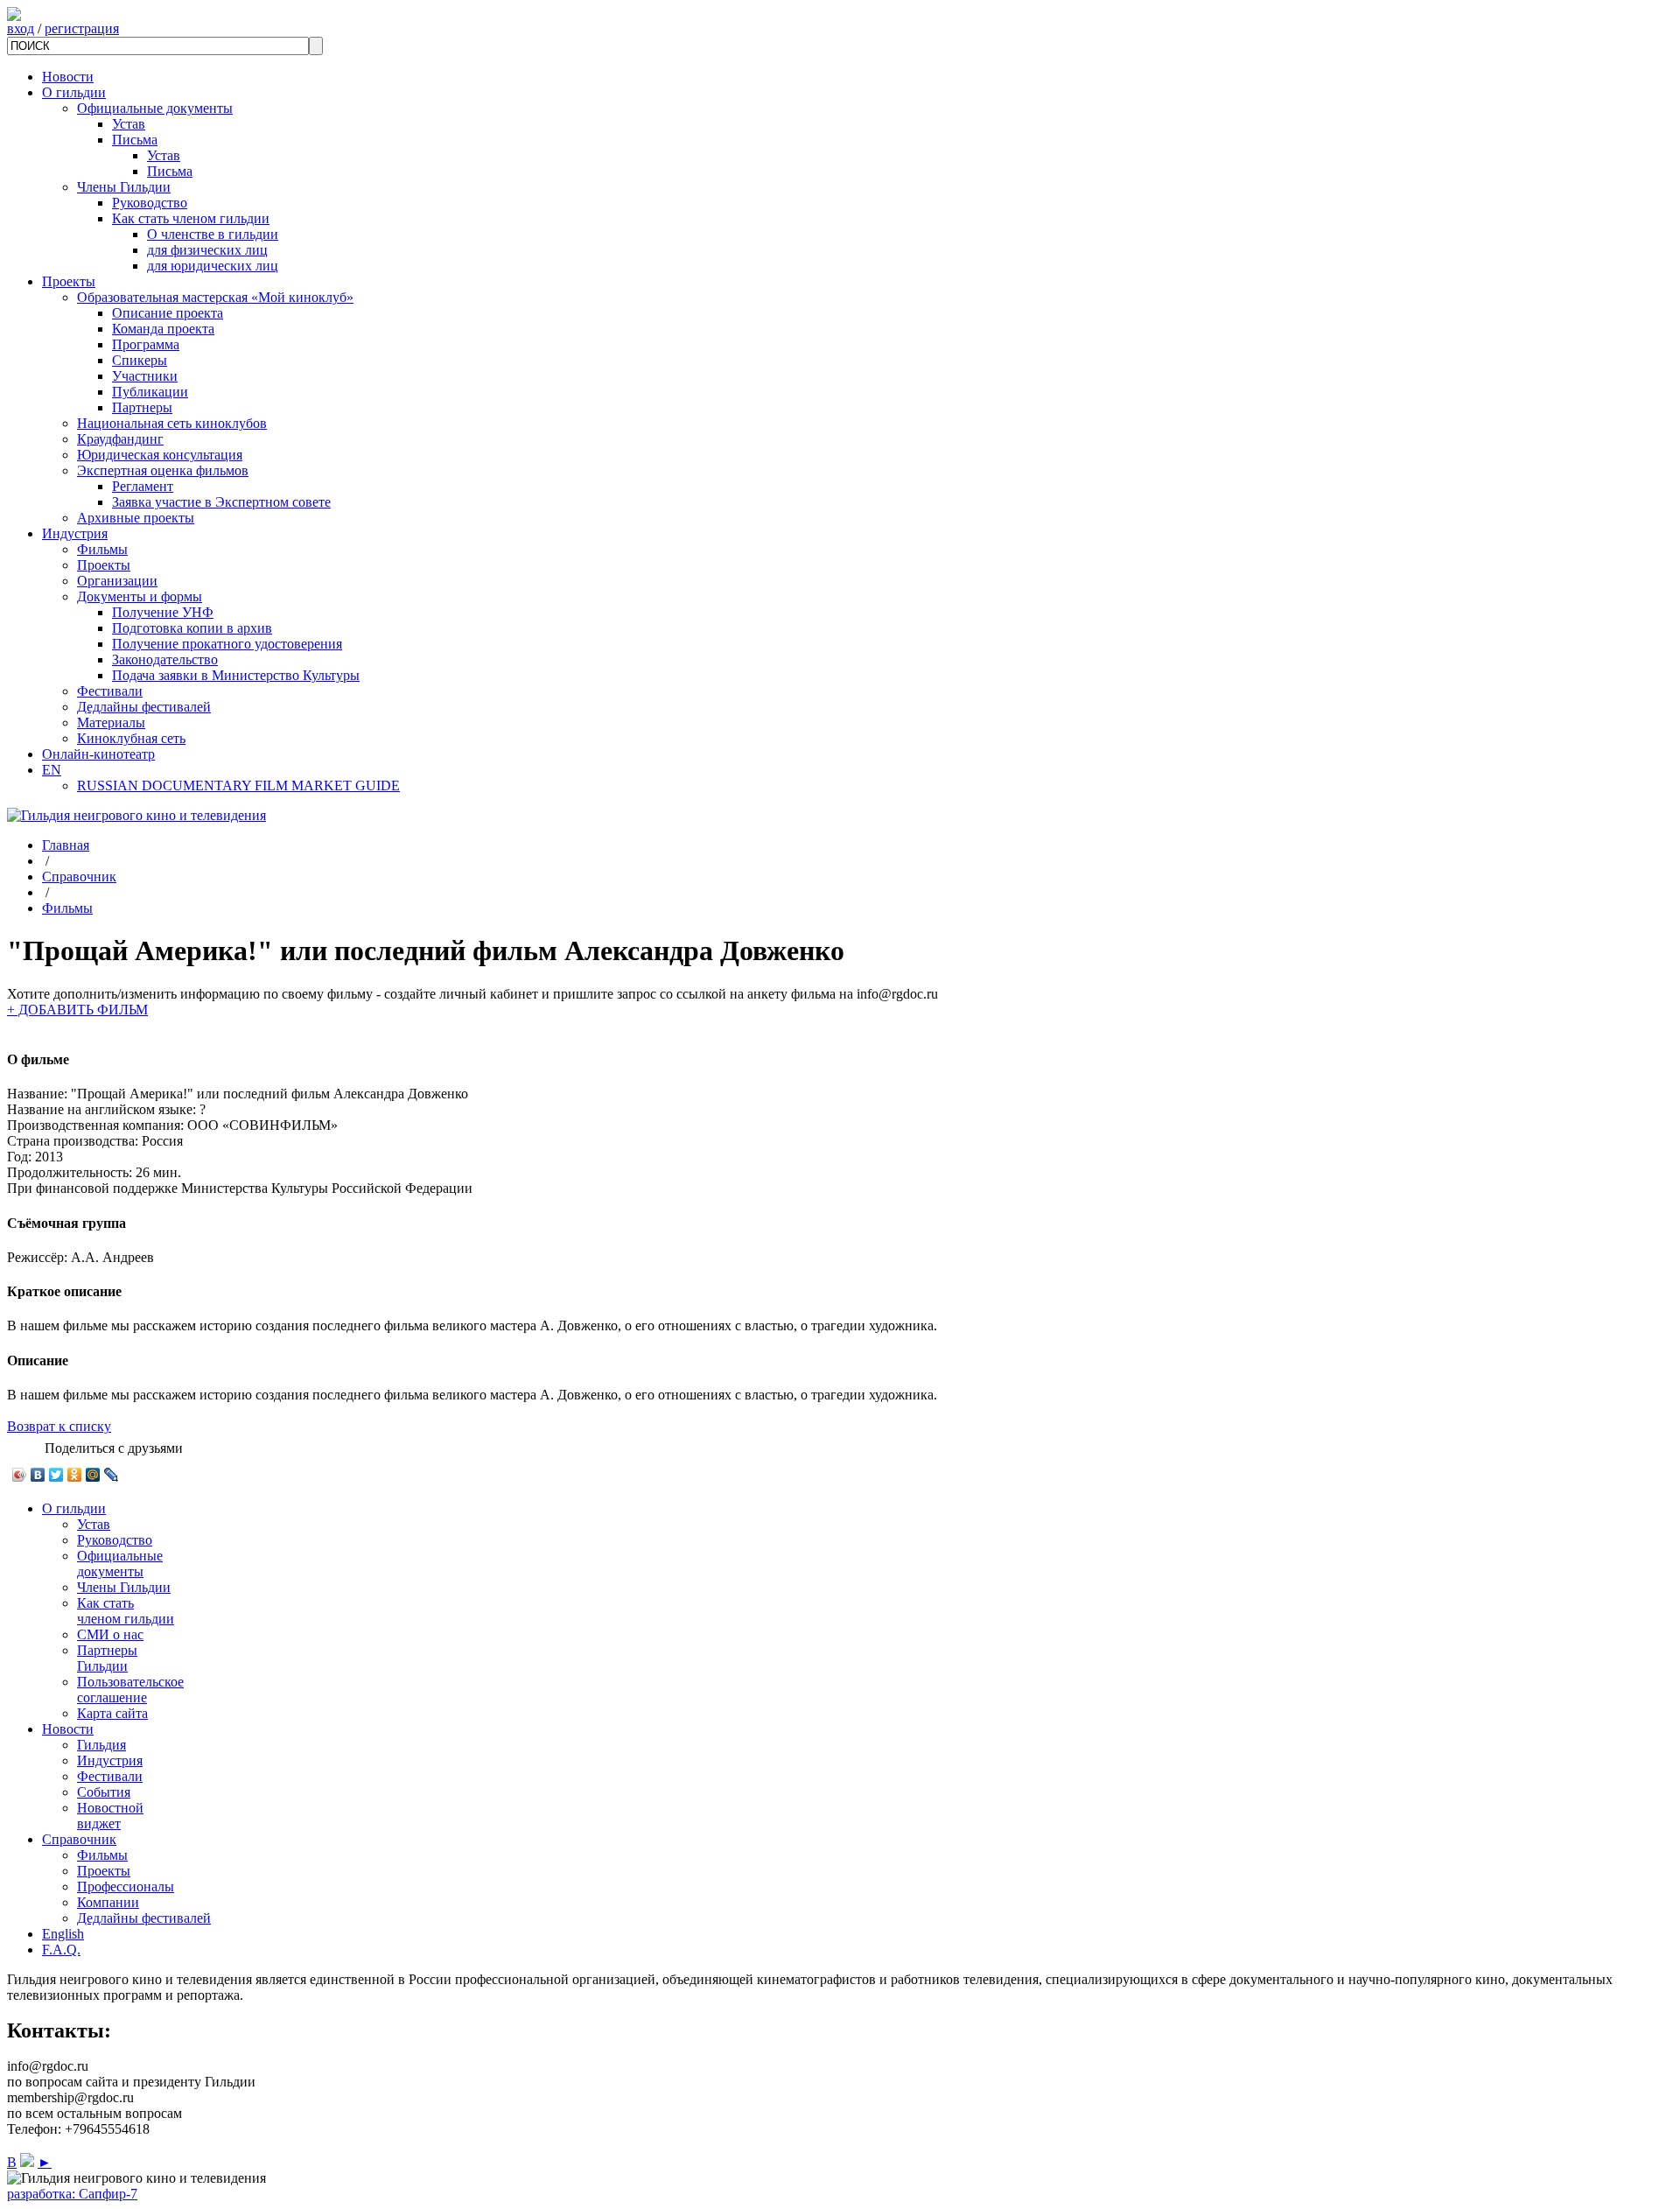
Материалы (111, 722)
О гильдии (74, 92)
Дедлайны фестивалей (144, 707)
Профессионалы (126, 1886)
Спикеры (140, 360)
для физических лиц (207, 250)
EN (52, 770)
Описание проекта (168, 313)
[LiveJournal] (112, 1475)
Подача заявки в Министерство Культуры (236, 675)
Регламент (143, 486)
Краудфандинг (120, 439)
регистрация (82, 28)
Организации (117, 581)
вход (21, 28)
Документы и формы (140, 596)
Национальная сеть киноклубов (172, 423)
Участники (145, 376)
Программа (146, 344)
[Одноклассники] (75, 1475)
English (63, 1934)
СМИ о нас (110, 1634)
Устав (129, 124)
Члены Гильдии (124, 187)
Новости (68, 77)
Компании (108, 1902)
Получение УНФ (163, 612)
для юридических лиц (213, 266)
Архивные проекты (136, 518)
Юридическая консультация (160, 455)
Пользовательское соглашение (130, 1690)
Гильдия (101, 1745)
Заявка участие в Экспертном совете (221, 502)
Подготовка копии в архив (192, 628)
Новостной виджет (110, 1816)
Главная (66, 845)
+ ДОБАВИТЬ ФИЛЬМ (77, 1010)
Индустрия (75, 533)
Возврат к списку (59, 1426)
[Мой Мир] (93, 1475)
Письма (135, 140)
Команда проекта (163, 329)
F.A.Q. (61, 1950)
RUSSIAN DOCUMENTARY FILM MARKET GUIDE (238, 785)
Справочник (79, 877)
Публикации (150, 392)
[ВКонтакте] (38, 1475)
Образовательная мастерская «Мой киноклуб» (215, 297)
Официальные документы (155, 108)
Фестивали (110, 691)
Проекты (69, 281)
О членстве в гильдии (213, 234)
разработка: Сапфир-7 (72, 2194)
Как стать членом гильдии (191, 218)
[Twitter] (56, 1475)
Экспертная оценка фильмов (163, 470)
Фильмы (102, 549)
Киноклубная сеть (131, 738)
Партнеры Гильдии (107, 1658)
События (104, 1792)
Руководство (150, 203)
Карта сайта (112, 1713)
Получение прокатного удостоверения (227, 644)
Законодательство (165, 659)
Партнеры (142, 407)
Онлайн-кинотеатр (98, 754)
